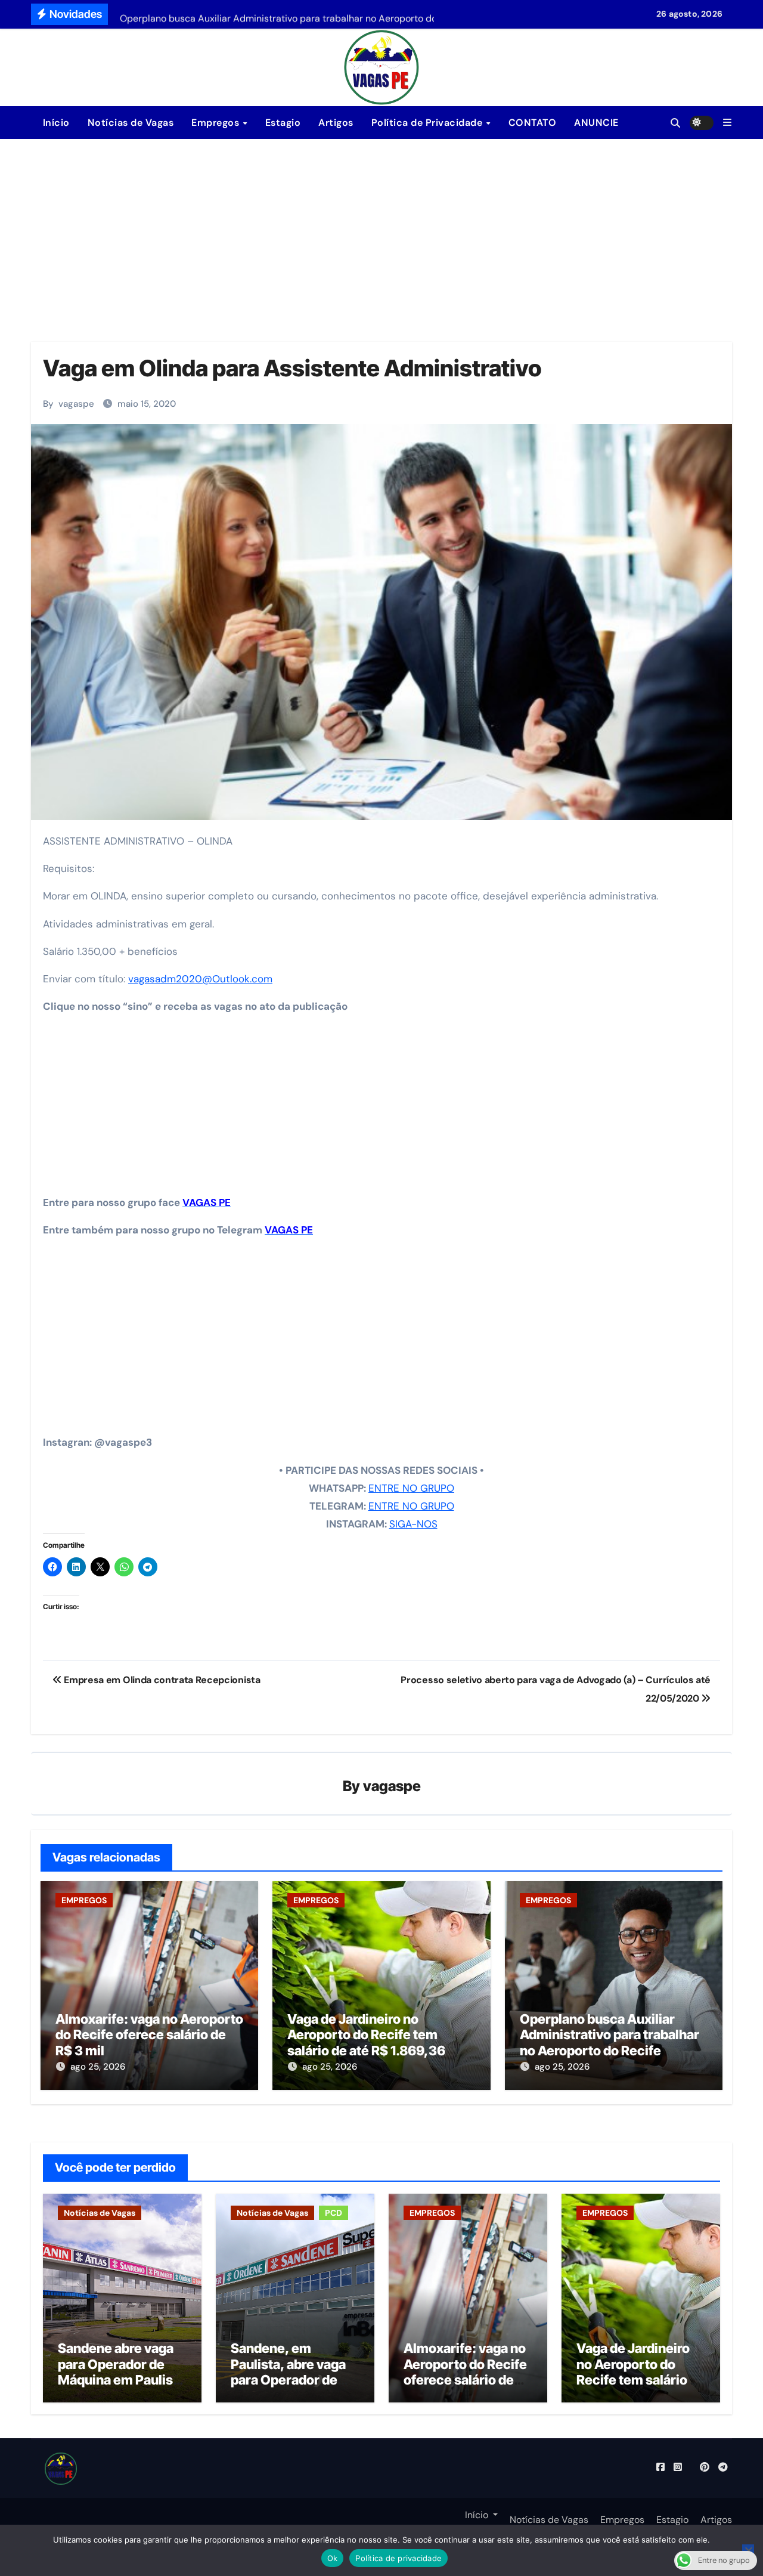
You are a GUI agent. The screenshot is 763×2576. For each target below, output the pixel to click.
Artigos (336, 123)
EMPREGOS (84, 1900)
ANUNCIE (596, 123)
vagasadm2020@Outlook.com (200, 979)
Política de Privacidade (428, 123)
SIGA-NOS (413, 1524)
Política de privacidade (398, 2558)
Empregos (217, 123)
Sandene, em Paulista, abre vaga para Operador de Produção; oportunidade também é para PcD (290, 2388)
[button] (727, 123)
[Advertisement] (381, 228)
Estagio (283, 123)
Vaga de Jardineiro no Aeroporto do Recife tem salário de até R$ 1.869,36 (366, 2035)
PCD (334, 2213)
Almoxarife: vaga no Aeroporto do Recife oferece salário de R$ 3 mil (149, 2035)
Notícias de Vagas (131, 123)
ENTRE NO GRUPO (411, 1488)
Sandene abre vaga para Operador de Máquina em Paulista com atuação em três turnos (122, 2380)
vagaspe (76, 404)
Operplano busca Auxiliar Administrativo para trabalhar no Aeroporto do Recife (610, 2035)
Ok (333, 2558)
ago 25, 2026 (98, 2067)
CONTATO (533, 123)
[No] (748, 2550)
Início (55, 123)
